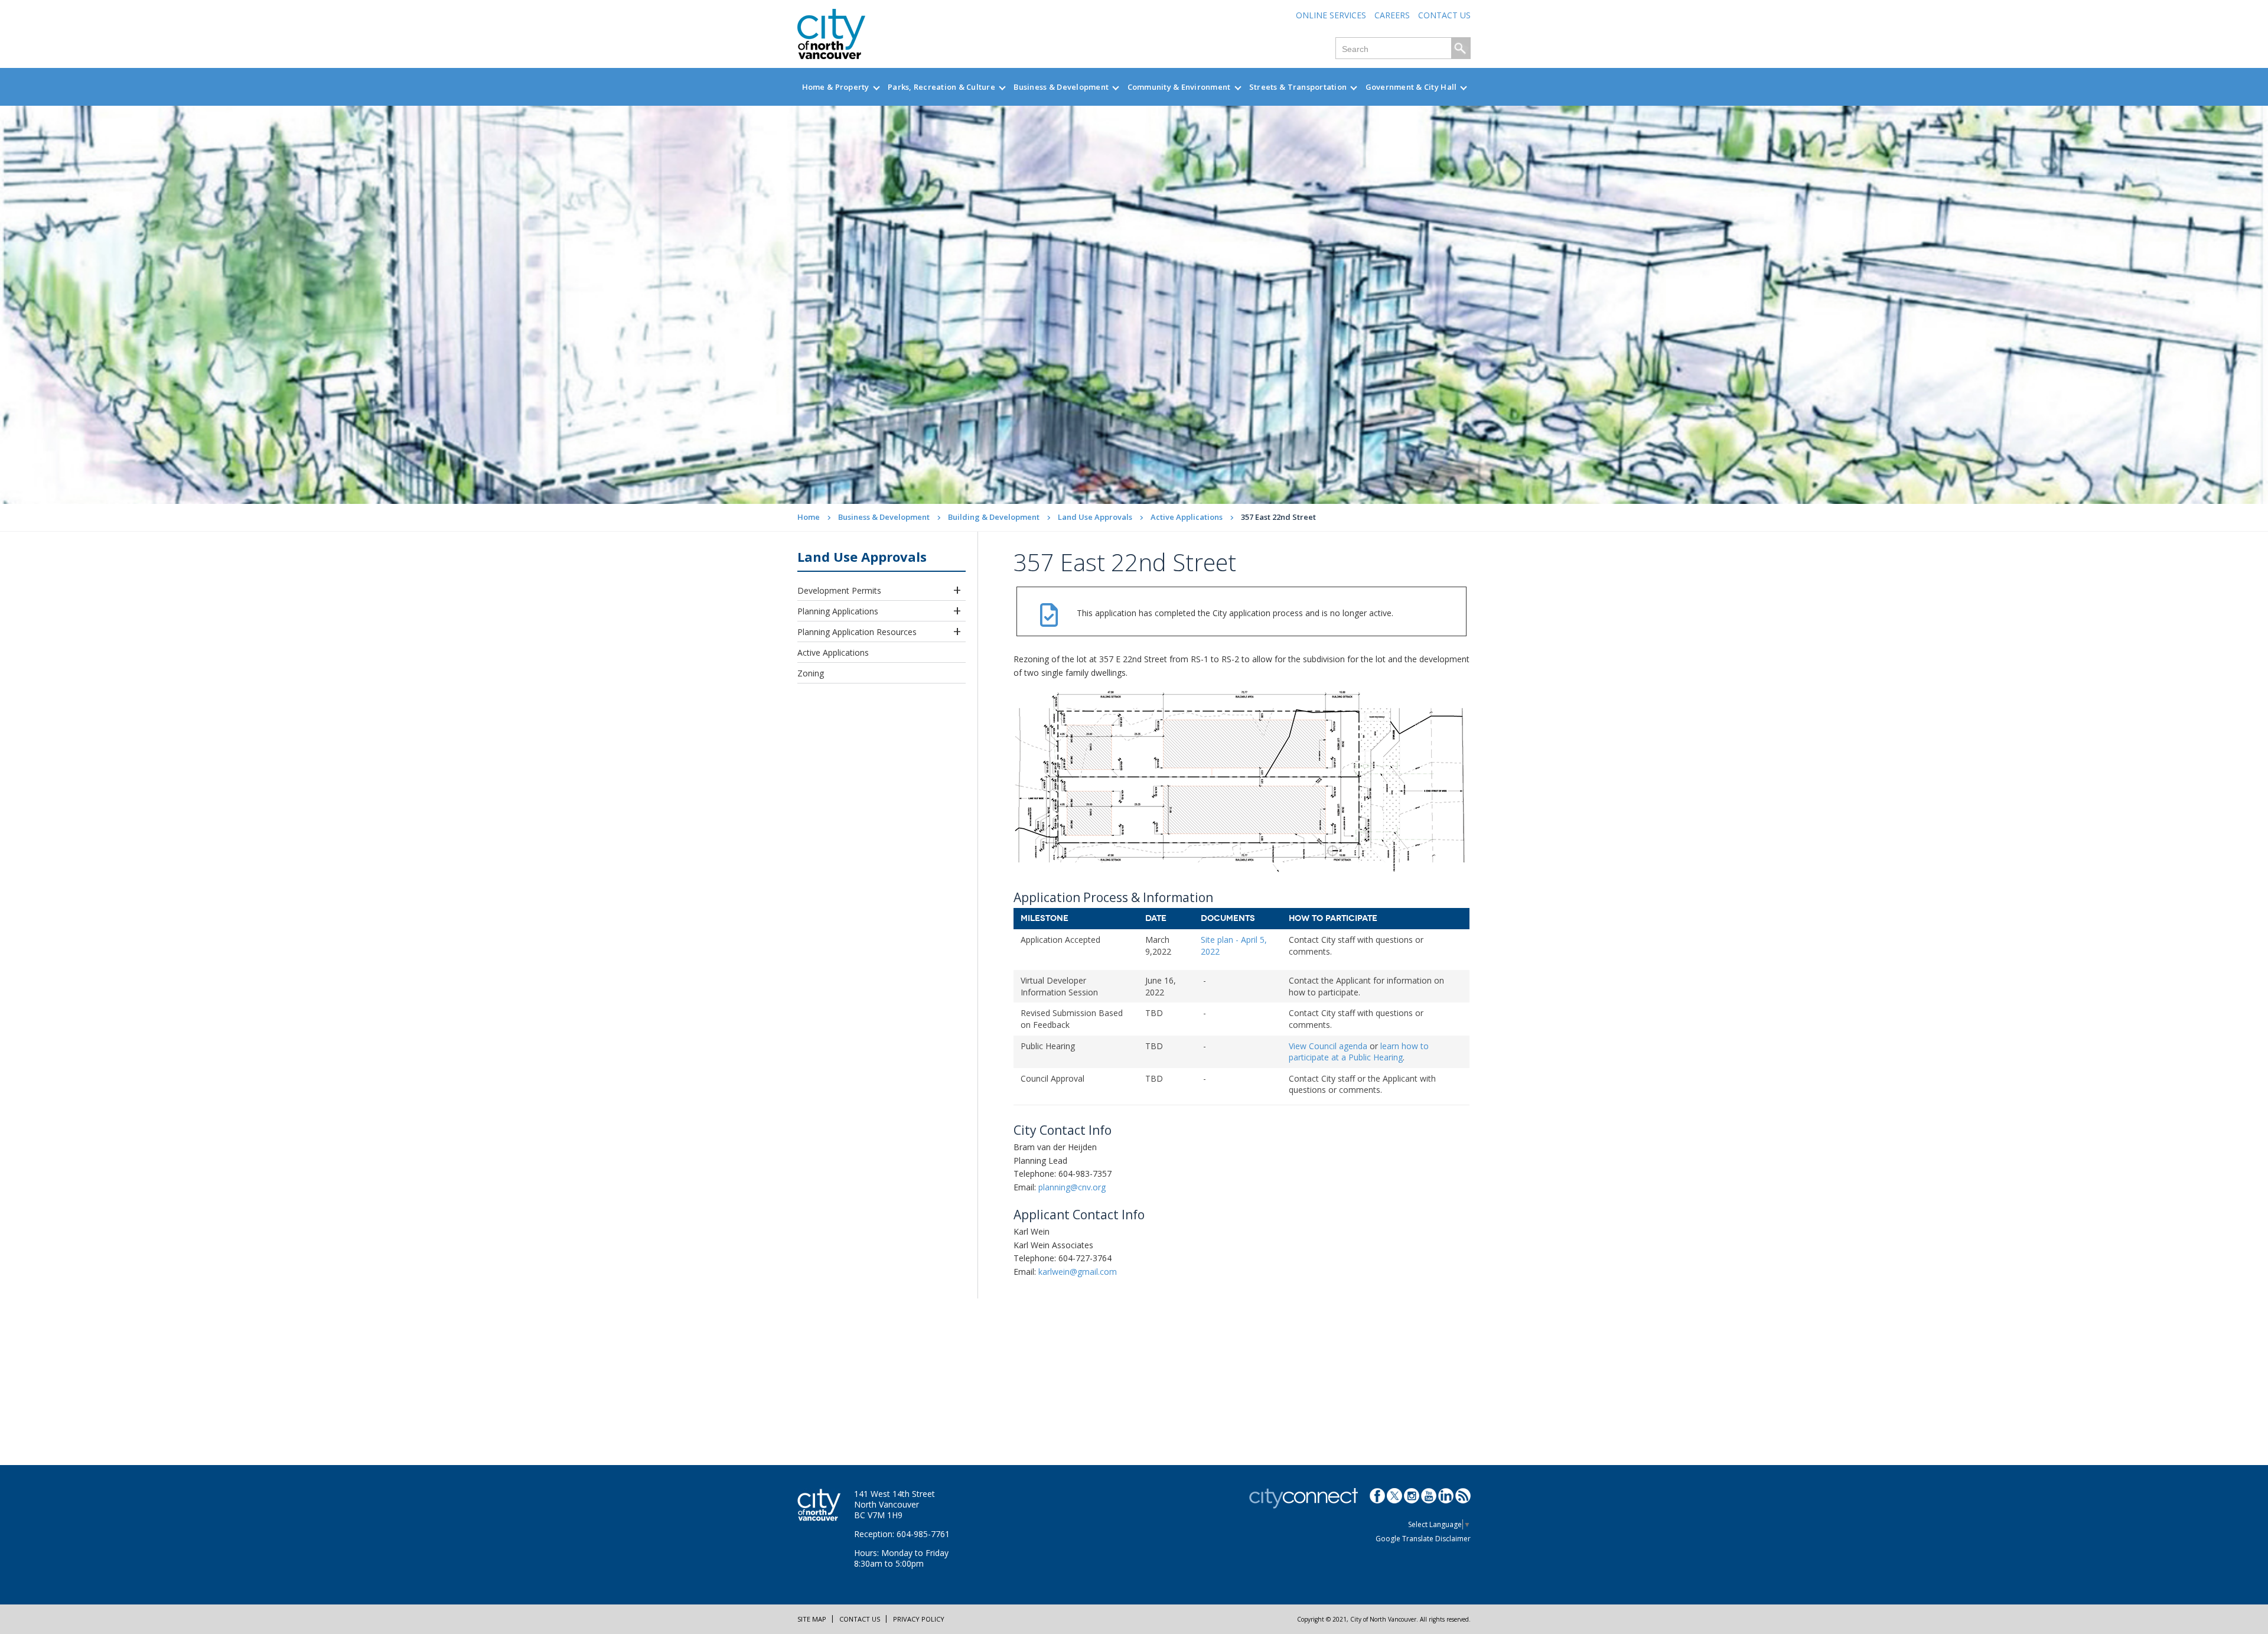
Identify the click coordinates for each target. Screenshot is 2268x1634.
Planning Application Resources (857, 632)
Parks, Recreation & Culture (941, 87)
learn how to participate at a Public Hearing (1359, 1052)
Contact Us (1444, 15)
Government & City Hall (1411, 87)
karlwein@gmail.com (1078, 1272)
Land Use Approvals (1095, 517)
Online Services (1331, 15)
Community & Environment (1179, 87)
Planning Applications (838, 611)
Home (809, 517)
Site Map (812, 1619)
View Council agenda (1328, 1046)
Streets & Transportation (1298, 87)
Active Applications (1187, 517)
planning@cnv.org (1072, 1187)
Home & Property (836, 87)
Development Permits (839, 590)
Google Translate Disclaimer (1423, 1539)
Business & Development (1061, 87)
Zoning (811, 673)
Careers (1392, 15)
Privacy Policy (919, 1619)
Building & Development (994, 517)
